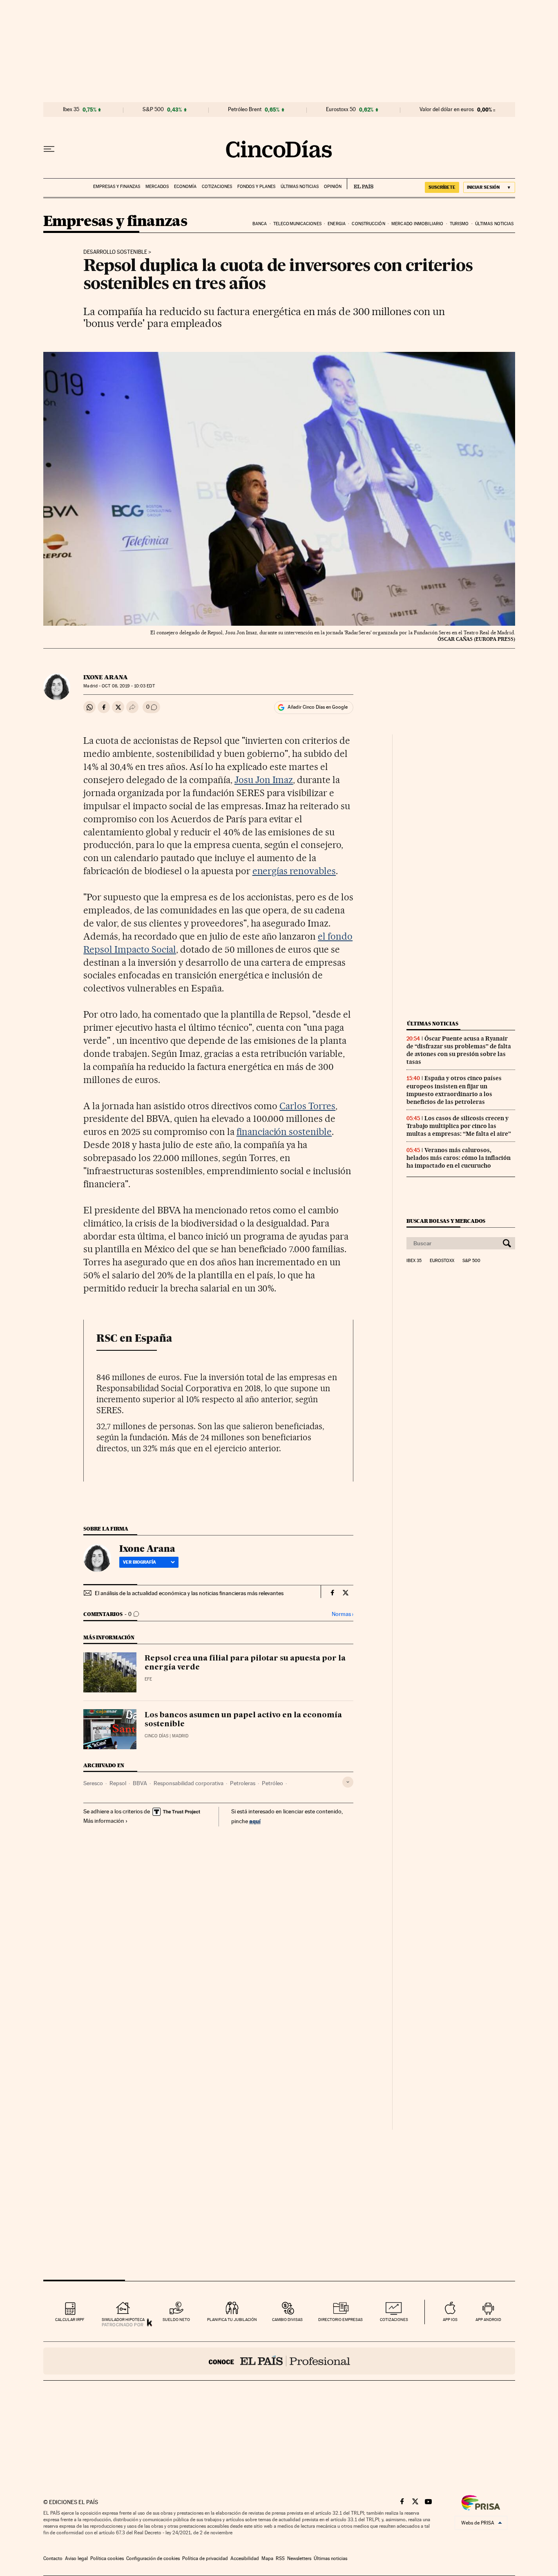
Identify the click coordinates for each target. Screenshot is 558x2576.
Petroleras (243, 1783)
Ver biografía (139, 1562)
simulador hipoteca (123, 2320)
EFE (148, 1679)
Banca (260, 224)
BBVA (140, 1783)
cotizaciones (394, 2320)
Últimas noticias (300, 187)
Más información (104, 1821)
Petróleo (272, 1783)
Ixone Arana (106, 677)
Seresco (93, 1783)
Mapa (267, 2558)
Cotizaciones (217, 187)
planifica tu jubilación (232, 2320)
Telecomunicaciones (297, 224)
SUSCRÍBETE (442, 187)
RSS (280, 2558)
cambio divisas (287, 2320)
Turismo (459, 224)
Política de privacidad (205, 2558)
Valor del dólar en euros (447, 110)
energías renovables (294, 871)
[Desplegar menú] (49, 149)
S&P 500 (153, 110)
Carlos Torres (307, 1106)
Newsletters (299, 2558)
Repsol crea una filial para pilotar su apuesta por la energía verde (245, 1663)
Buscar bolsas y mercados (446, 1221)
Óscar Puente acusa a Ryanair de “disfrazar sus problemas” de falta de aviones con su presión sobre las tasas (459, 1050)
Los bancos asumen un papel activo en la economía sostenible (243, 1720)
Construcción (368, 224)
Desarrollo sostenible (115, 252)
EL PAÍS (360, 184)
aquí (255, 1821)
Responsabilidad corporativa (189, 1783)
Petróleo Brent (245, 110)
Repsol (118, 1783)
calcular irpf (70, 2320)
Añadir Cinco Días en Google (318, 707)
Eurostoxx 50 (341, 110)
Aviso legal (76, 2558)
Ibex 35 (71, 110)
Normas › (343, 1614)
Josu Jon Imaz (264, 780)
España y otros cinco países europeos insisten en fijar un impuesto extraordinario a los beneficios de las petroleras (454, 1090)
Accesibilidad (245, 2558)
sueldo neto (176, 2320)
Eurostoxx (442, 1261)
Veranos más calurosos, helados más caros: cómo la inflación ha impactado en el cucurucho (459, 1158)
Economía (185, 187)
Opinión (333, 187)
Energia (337, 224)
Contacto (53, 2558)
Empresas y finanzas (117, 187)
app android (488, 2320)
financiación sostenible (284, 1132)
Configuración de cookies (153, 2558)
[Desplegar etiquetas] (348, 1782)
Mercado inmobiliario (417, 224)
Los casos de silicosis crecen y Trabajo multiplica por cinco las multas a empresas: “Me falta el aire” (459, 1126)
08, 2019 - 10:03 (128, 686)
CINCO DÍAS (156, 1736)
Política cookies (107, 2558)
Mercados (157, 187)
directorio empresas (340, 2320)
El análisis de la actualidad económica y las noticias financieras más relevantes (189, 1593)
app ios (450, 2320)
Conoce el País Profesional (279, 2361)
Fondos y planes (256, 187)
